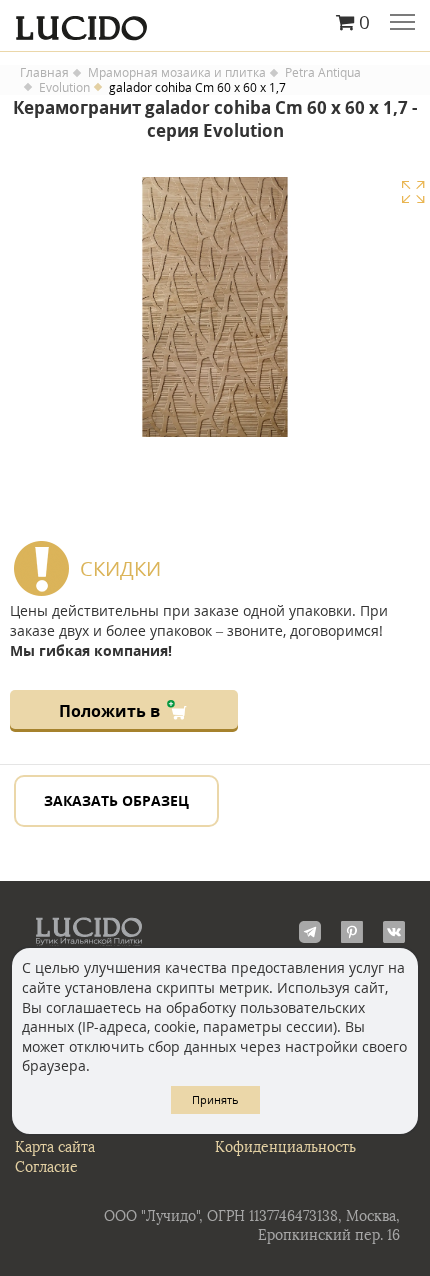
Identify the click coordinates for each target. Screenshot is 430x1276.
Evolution (64, 88)
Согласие (46, 1167)
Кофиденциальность (285, 1147)
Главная (44, 73)
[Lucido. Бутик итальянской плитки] (215, 23)
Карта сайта (55, 1147)
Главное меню (402, 24)
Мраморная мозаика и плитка (177, 73)
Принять (215, 1099)
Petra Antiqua (323, 73)
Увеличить (413, 192)
